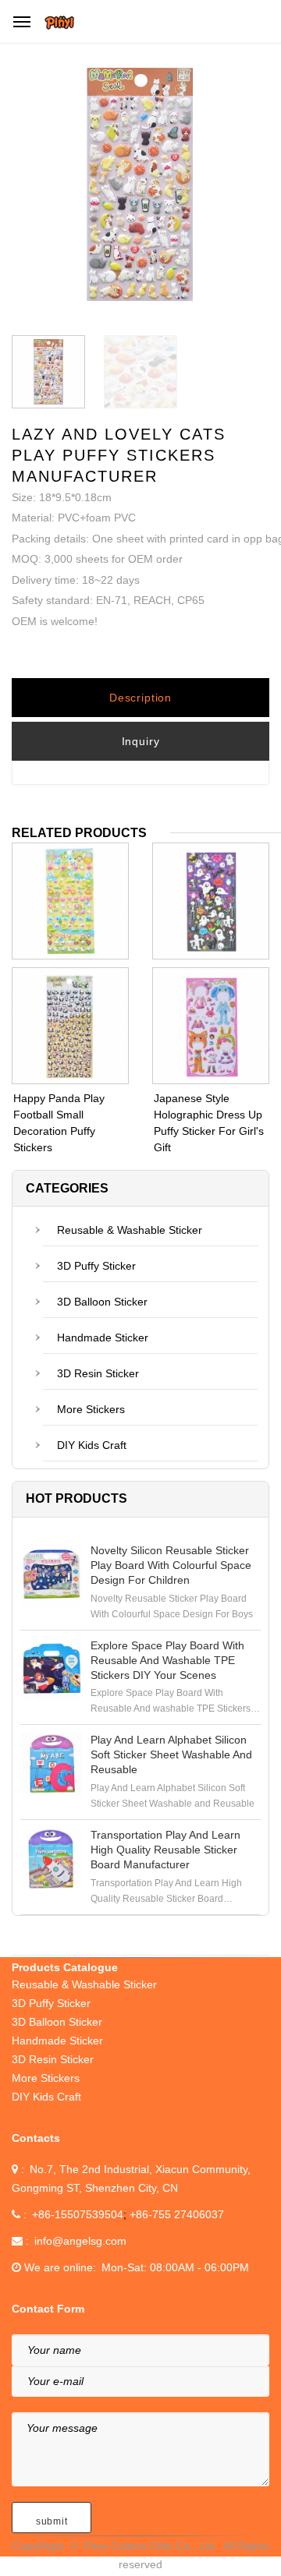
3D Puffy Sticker (96, 1266)
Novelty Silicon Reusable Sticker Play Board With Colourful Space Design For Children (171, 1565)
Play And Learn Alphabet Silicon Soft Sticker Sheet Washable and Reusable (171, 1754)
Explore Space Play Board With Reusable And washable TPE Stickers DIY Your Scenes (167, 1660)
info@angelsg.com (80, 2241)
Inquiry (141, 741)
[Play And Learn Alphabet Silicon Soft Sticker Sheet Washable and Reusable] (52, 1764)
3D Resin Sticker (98, 1373)
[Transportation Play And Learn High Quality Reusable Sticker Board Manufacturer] (52, 1859)
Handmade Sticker (103, 1337)
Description (140, 698)
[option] (140, 188)
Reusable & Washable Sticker (130, 1230)
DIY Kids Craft (92, 1445)
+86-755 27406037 (177, 2214)
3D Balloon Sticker (102, 1302)
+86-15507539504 (78, 2214)
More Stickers (91, 1409)
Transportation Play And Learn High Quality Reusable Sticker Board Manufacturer (165, 1850)
